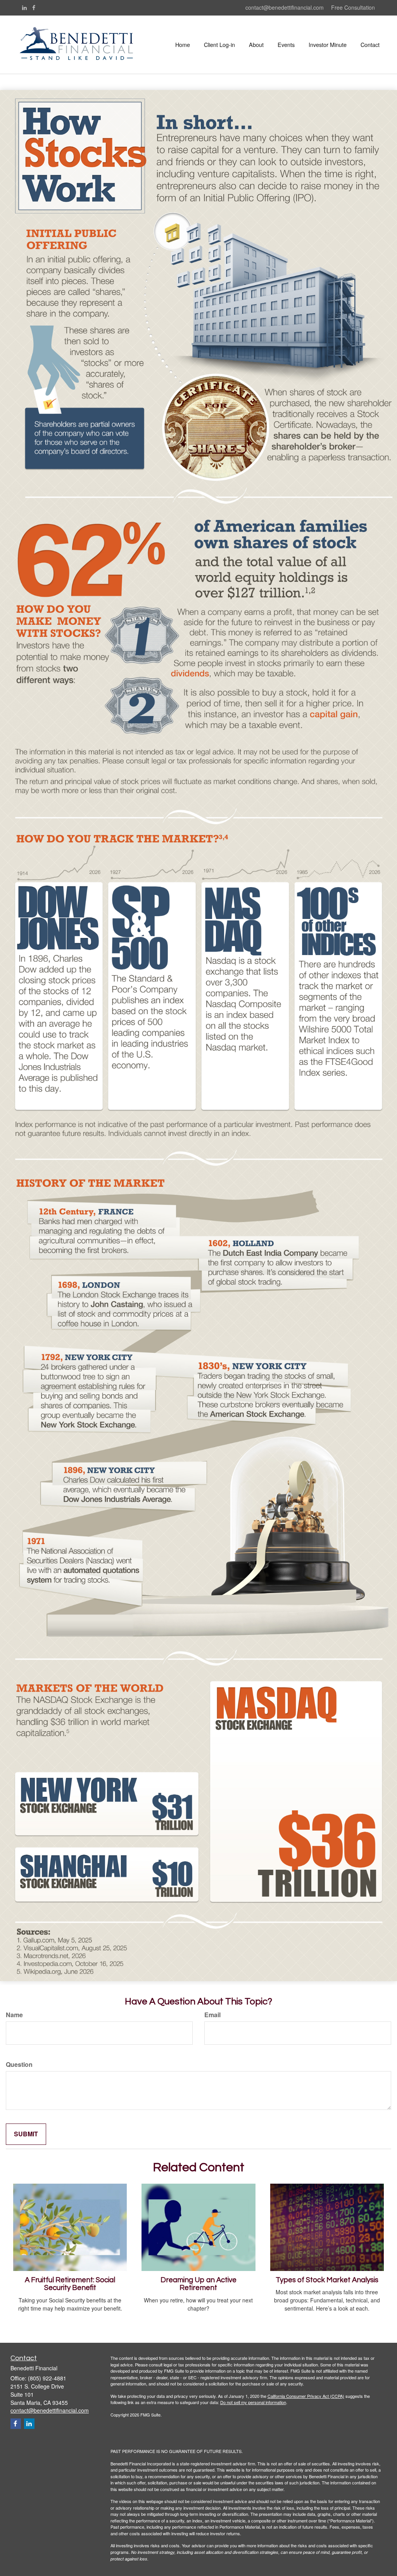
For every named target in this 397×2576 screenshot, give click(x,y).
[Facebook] (34, 7)
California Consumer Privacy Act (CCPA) (306, 2396)
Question (19, 2065)
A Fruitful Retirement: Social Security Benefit (70, 2284)
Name (14, 2015)
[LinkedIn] (24, 7)
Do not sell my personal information (253, 2402)
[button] (219, 45)
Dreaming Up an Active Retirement (198, 2284)
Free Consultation (353, 7)
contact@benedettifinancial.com (285, 7)
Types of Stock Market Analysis (327, 2280)
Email (212, 2015)
